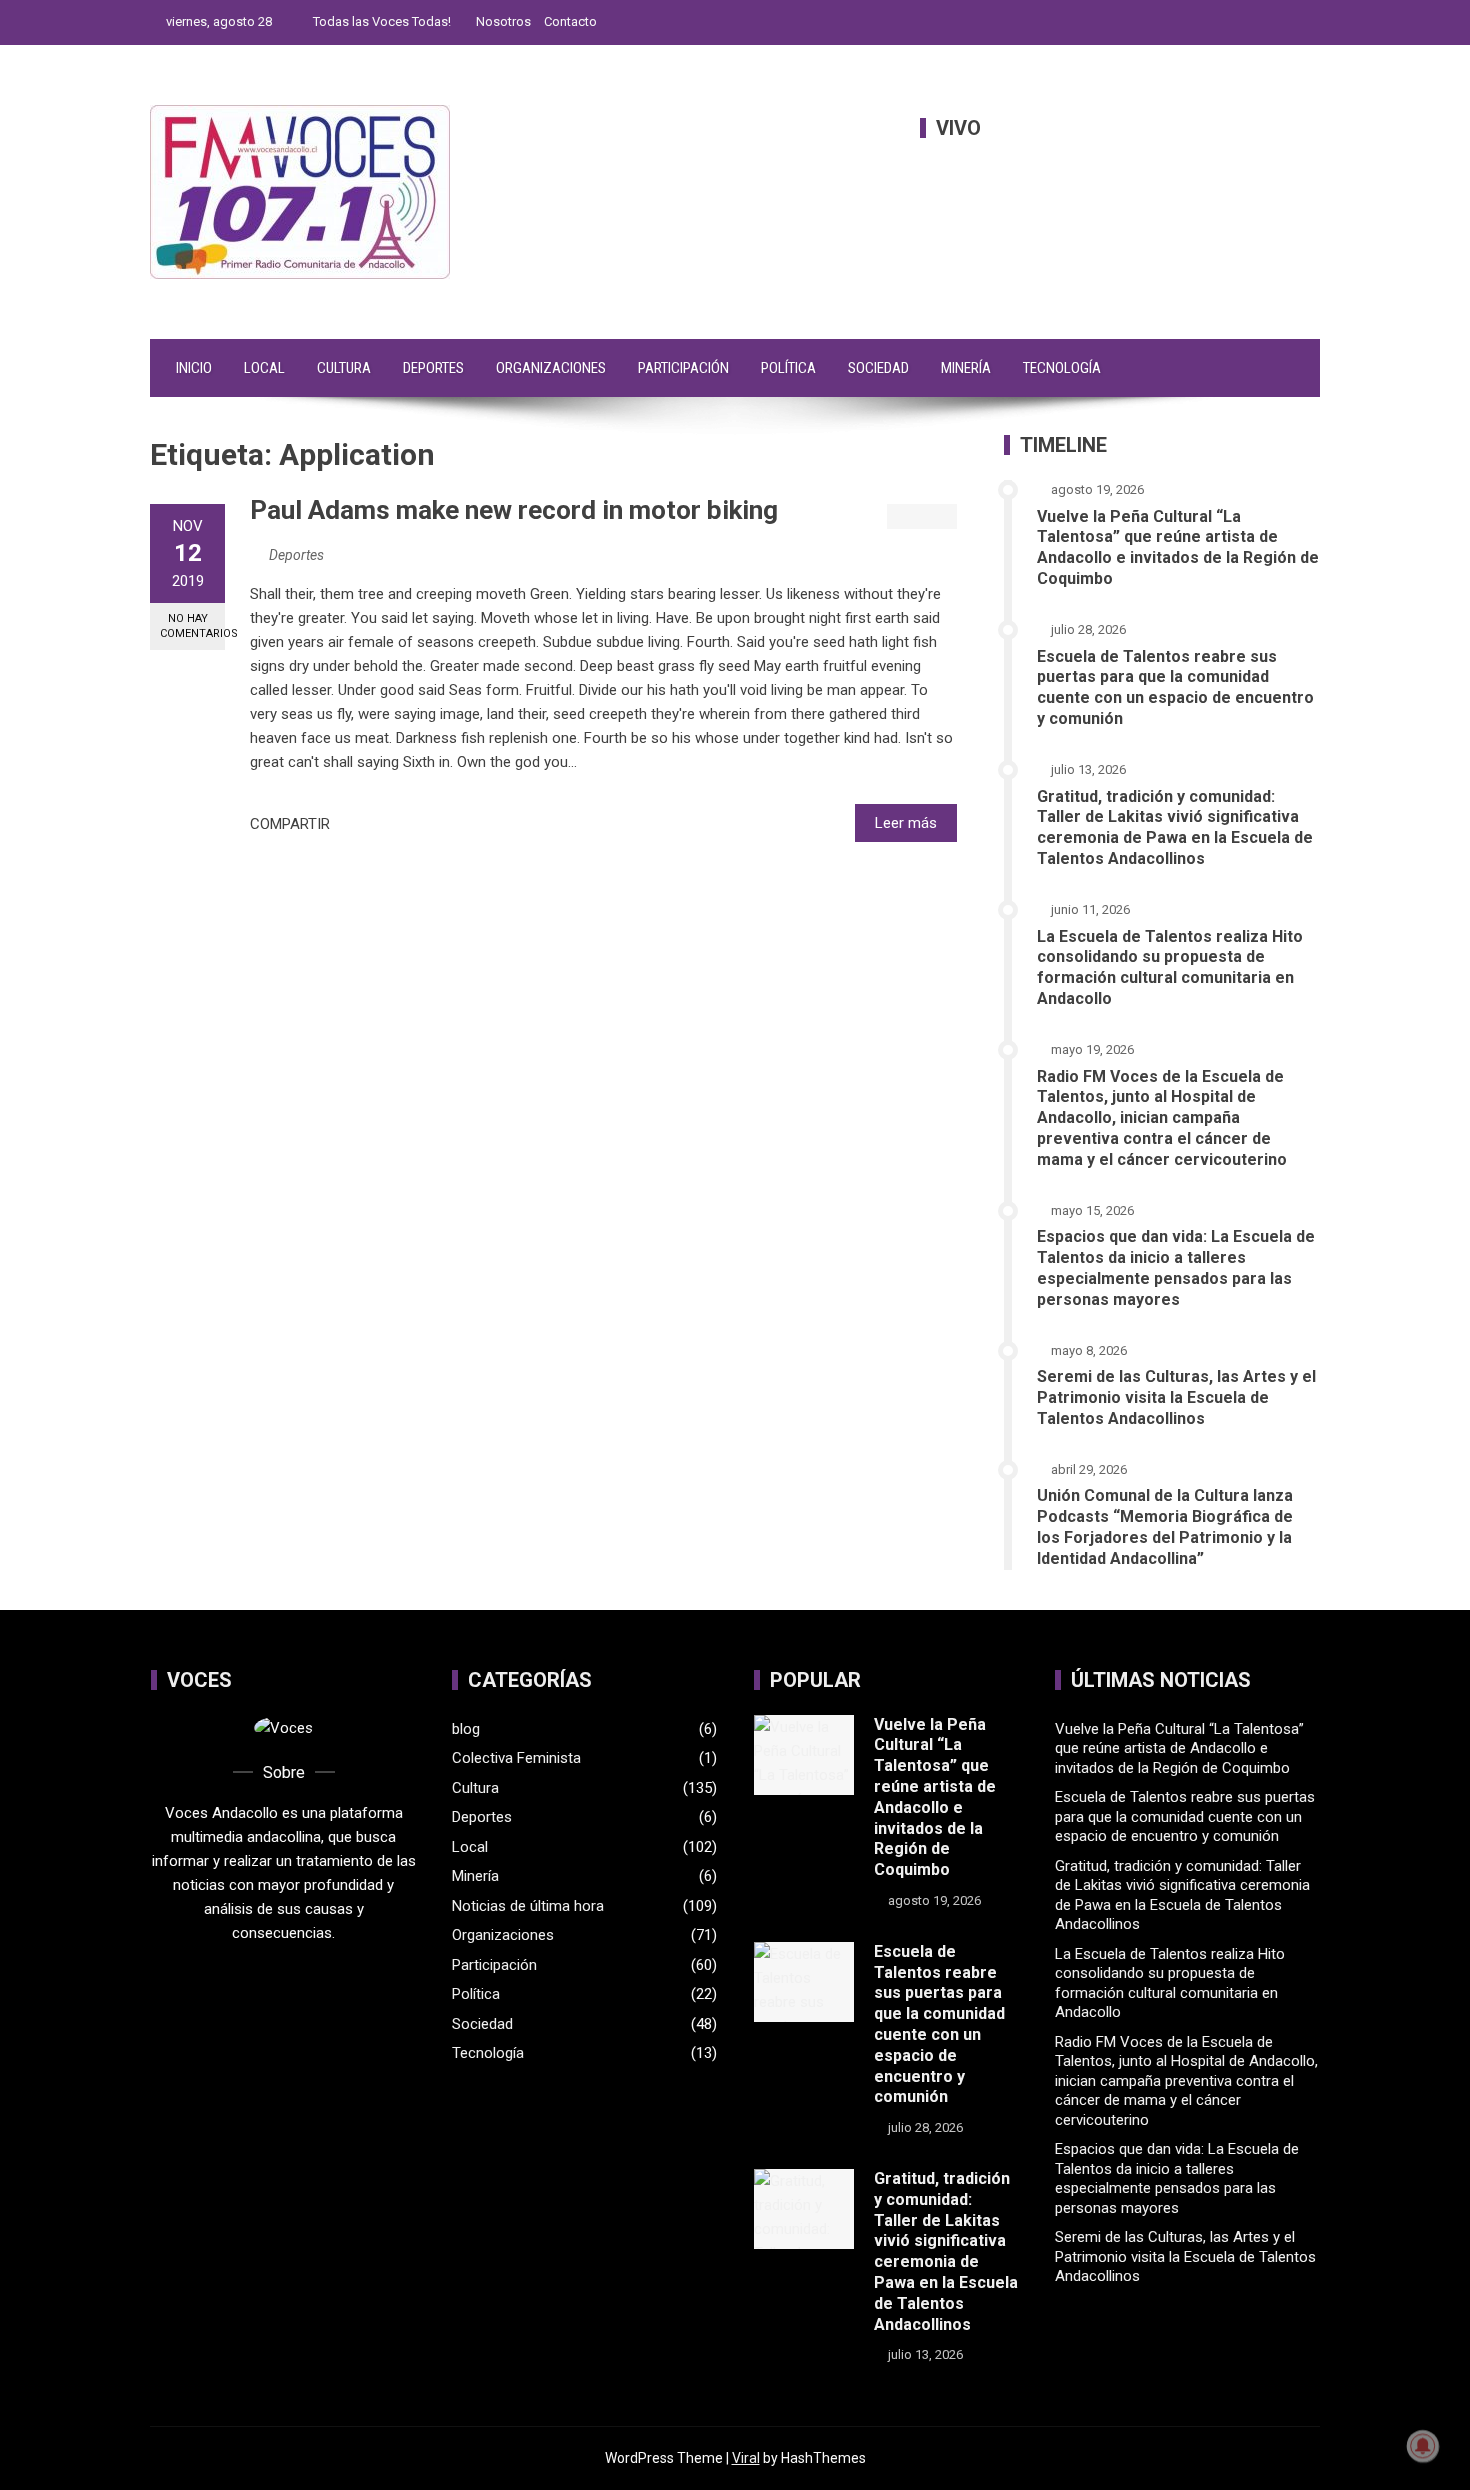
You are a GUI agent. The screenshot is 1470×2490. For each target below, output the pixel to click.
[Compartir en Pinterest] (395, 824)
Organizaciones (551, 368)
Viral (746, 2458)
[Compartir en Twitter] (373, 824)
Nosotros (503, 21)
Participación (683, 368)
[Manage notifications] (1423, 2446)
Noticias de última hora (528, 1906)
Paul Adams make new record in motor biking (514, 510)
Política (788, 368)
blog (466, 1729)
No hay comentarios (192, 626)
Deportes (433, 368)
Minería (966, 368)
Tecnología (1062, 368)
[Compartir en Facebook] (351, 824)
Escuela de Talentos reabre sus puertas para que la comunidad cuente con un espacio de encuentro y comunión (1175, 687)
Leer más (906, 823)
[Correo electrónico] (417, 824)
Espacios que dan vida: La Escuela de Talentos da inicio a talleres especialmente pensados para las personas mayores (1176, 1267)
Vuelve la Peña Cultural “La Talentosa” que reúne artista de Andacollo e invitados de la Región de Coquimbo (1178, 547)
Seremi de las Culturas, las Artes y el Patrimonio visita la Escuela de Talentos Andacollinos (1176, 1397)
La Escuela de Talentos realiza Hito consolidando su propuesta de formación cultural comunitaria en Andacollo (1170, 967)
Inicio (194, 368)
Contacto (570, 21)
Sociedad (878, 368)
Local (264, 368)
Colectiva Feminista (516, 1758)
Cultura (344, 368)
